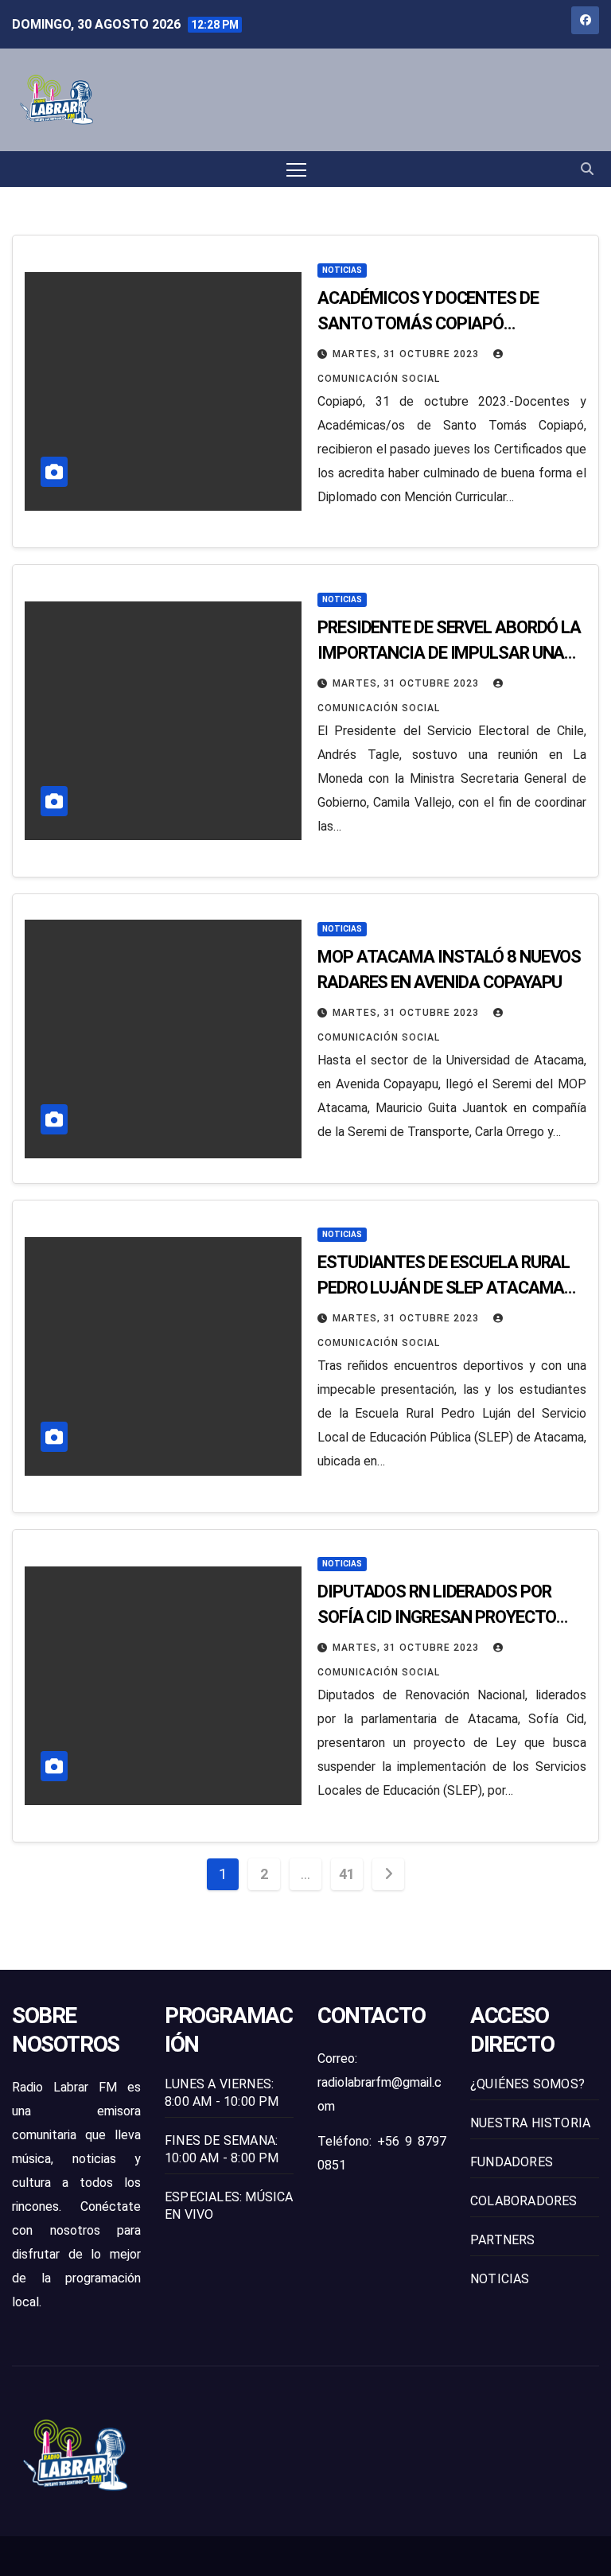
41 (346, 1874)
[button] (587, 169)
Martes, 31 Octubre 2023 (407, 354)
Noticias (342, 270)
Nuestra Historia (530, 2123)
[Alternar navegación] (296, 169)
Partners (503, 2240)
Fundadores (512, 2162)
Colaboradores (524, 2201)
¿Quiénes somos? (527, 2084)
